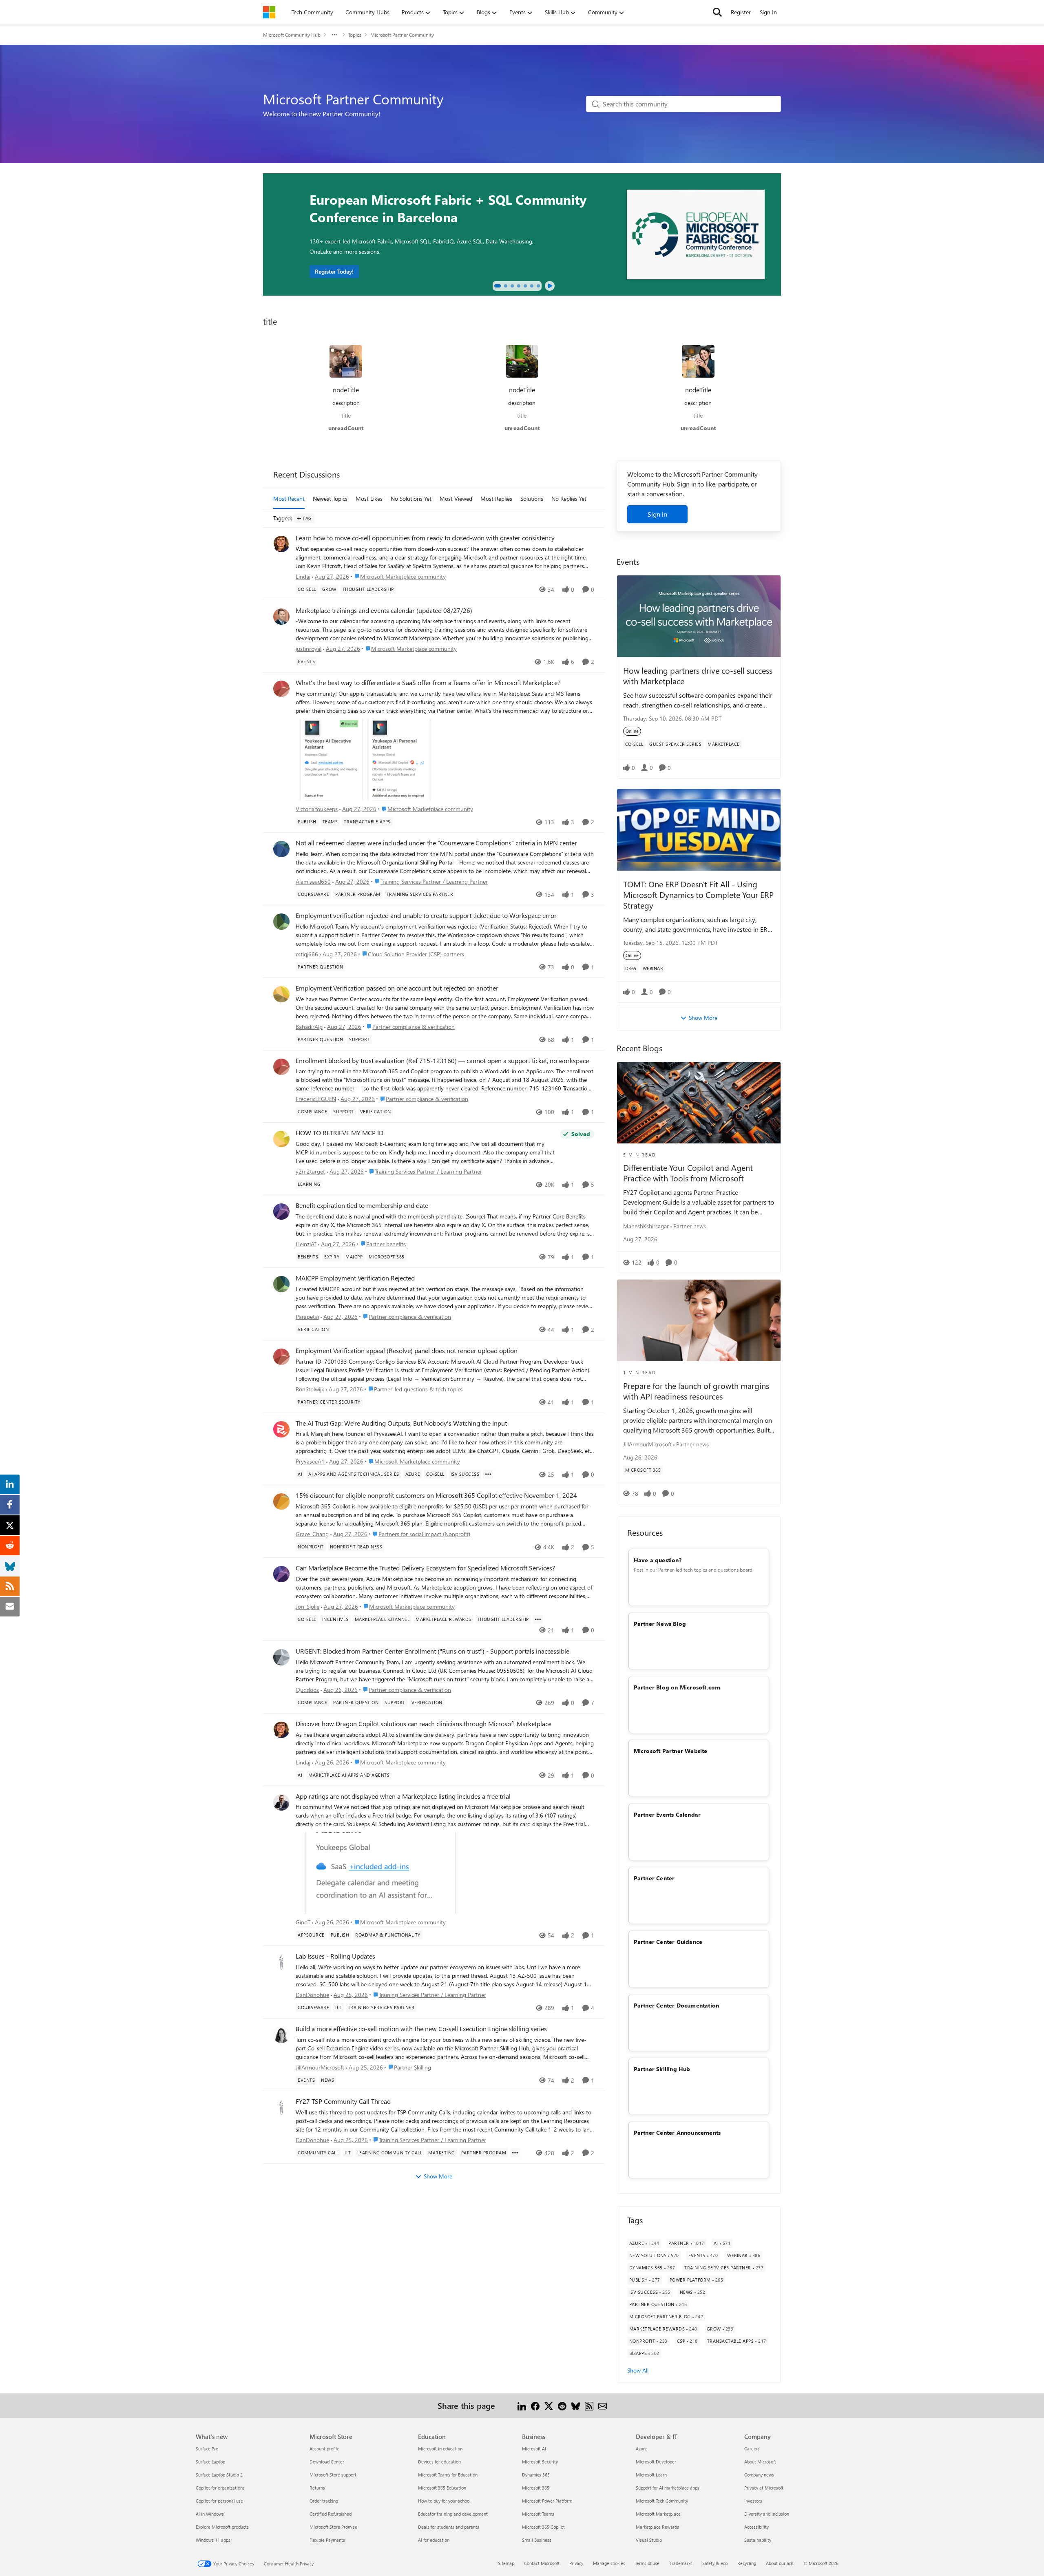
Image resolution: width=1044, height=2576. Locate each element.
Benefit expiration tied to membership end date (362, 1205)
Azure (641, 2449)
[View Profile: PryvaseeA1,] (281, 1429)
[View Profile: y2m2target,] (281, 1139)
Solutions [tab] (532, 499)
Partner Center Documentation (677, 2005)
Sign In (768, 12)
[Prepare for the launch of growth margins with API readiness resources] (699, 1320)
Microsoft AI (534, 2449)
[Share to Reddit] (562, 2405)
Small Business (537, 2540)
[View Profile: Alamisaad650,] (281, 849)
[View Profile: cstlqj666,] (281, 922)
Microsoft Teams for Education (448, 2475)
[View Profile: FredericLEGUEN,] (281, 1067)
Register (741, 12)
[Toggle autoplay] (550, 286)
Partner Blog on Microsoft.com (677, 1687)
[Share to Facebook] (535, 2405)
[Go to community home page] (269, 12)
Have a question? (658, 1560)
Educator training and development (453, 2514)
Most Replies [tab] (496, 499)
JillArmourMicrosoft (320, 2067)
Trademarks (681, 2563)
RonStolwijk (310, 1389)
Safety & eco (715, 2563)
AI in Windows (210, 2514)
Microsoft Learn (651, 2475)
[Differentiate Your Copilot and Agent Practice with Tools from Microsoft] (699, 1103)
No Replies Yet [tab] (569, 499)
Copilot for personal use (219, 2501)
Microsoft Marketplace (658, 2514)
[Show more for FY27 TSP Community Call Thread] (515, 2153)
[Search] (717, 12)
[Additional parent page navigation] (334, 35)
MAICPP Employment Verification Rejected (355, 1278)
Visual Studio (649, 2540)
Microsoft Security (540, 2462)
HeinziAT (306, 1244)
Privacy (576, 2563)
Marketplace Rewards (657, 2527)
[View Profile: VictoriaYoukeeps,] (281, 689)
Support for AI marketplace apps (668, 2488)
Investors (753, 2501)
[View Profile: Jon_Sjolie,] (281, 1574)
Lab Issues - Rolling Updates (335, 1956)
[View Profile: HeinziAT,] (281, 1212)
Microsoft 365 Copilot (543, 2527)
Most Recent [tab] (289, 499)
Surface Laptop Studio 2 (219, 2475)
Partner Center (654, 1878)
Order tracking (324, 2501)
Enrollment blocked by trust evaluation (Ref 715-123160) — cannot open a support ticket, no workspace (442, 1061)
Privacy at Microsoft (764, 2488)
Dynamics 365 (536, 2475)
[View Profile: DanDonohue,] (281, 1962)
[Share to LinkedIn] (522, 2405)
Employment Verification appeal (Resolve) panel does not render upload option (407, 1351)
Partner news (690, 1226)
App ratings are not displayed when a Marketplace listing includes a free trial (403, 1796)
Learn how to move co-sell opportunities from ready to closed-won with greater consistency (425, 538)
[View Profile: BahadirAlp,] (281, 994)
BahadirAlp (309, 1027)
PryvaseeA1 (310, 1461)
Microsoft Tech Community (662, 2501)
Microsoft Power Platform (547, 2501)
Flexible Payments (327, 2540)
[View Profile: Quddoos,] (281, 1657)
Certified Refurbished (331, 2514)
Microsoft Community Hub (292, 35)
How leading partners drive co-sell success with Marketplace (698, 676)
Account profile (324, 2449)
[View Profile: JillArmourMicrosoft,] (281, 2035)
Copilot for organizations (220, 2488)
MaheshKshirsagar (646, 1226)
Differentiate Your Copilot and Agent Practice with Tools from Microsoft (688, 1173)
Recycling (747, 2563)
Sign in (657, 514)
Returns (317, 2488)
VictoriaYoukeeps (317, 809)
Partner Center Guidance (668, 1942)
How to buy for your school (444, 2501)
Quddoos (307, 1690)
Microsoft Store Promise (333, 2527)
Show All (638, 2370)
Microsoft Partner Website (671, 1751)
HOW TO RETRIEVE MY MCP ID (340, 1133)
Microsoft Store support (333, 2475)
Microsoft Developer (656, 2462)
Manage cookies (609, 2563)
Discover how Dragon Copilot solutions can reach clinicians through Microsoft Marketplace (424, 1724)
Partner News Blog (660, 1624)
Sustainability (758, 2540)
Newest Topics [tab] (330, 499)
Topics (355, 35)
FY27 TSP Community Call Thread (343, 2101)
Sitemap (506, 2563)
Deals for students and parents (449, 2527)
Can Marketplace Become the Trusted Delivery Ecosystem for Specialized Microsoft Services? (425, 1568)
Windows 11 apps (213, 2540)
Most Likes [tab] (369, 499)
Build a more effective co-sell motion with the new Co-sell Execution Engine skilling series (421, 2029)
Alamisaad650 (313, 881)
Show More (438, 2176)
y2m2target (310, 1171)
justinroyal (309, 649)
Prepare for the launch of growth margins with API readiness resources (696, 1391)
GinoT (303, 1922)
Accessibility (756, 2527)
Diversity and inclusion (767, 2514)
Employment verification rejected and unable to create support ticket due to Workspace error (426, 915)
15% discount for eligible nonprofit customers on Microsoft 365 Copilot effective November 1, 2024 (436, 1495)
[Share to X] (549, 2405)
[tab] (498, 286)
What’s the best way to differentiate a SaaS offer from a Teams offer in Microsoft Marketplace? (428, 683)
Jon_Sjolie (307, 1606)
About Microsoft (760, 2462)
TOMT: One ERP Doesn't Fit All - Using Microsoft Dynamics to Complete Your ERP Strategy (698, 894)
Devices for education (439, 2462)
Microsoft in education (440, 2449)
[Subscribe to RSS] (589, 2405)
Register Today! (334, 271)
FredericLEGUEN (316, 1099)
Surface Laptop (210, 2462)
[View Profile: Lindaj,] (281, 544)
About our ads (780, 2563)
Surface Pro (207, 2449)
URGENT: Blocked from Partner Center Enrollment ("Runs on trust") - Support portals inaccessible (432, 1651)
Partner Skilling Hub (662, 2069)
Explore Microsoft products (222, 2527)
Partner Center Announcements (677, 2133)
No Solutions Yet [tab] (411, 499)
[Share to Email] (603, 2405)
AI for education (434, 2540)
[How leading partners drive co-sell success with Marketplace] (699, 616)
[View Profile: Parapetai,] (281, 1284)
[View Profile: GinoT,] (281, 1802)
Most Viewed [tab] (456, 499)
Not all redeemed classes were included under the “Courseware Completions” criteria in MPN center (436, 843)
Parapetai (307, 1317)
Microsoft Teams (538, 2514)
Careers (752, 2449)
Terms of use (647, 2563)
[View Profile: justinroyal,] (281, 617)
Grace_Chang (312, 1534)
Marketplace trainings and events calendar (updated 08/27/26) (384, 610)
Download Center (327, 2462)
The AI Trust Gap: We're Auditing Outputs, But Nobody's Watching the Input (401, 1423)
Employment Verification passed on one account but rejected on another (397, 988)
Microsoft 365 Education (442, 2488)
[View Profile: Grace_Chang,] (281, 1501)
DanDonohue (312, 1995)
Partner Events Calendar (667, 1814)
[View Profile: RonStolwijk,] (281, 1357)
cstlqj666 (307, 954)
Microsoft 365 (536, 2488)
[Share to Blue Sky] (576, 2405)
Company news (759, 2475)
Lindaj (303, 576)
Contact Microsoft (542, 2563)
